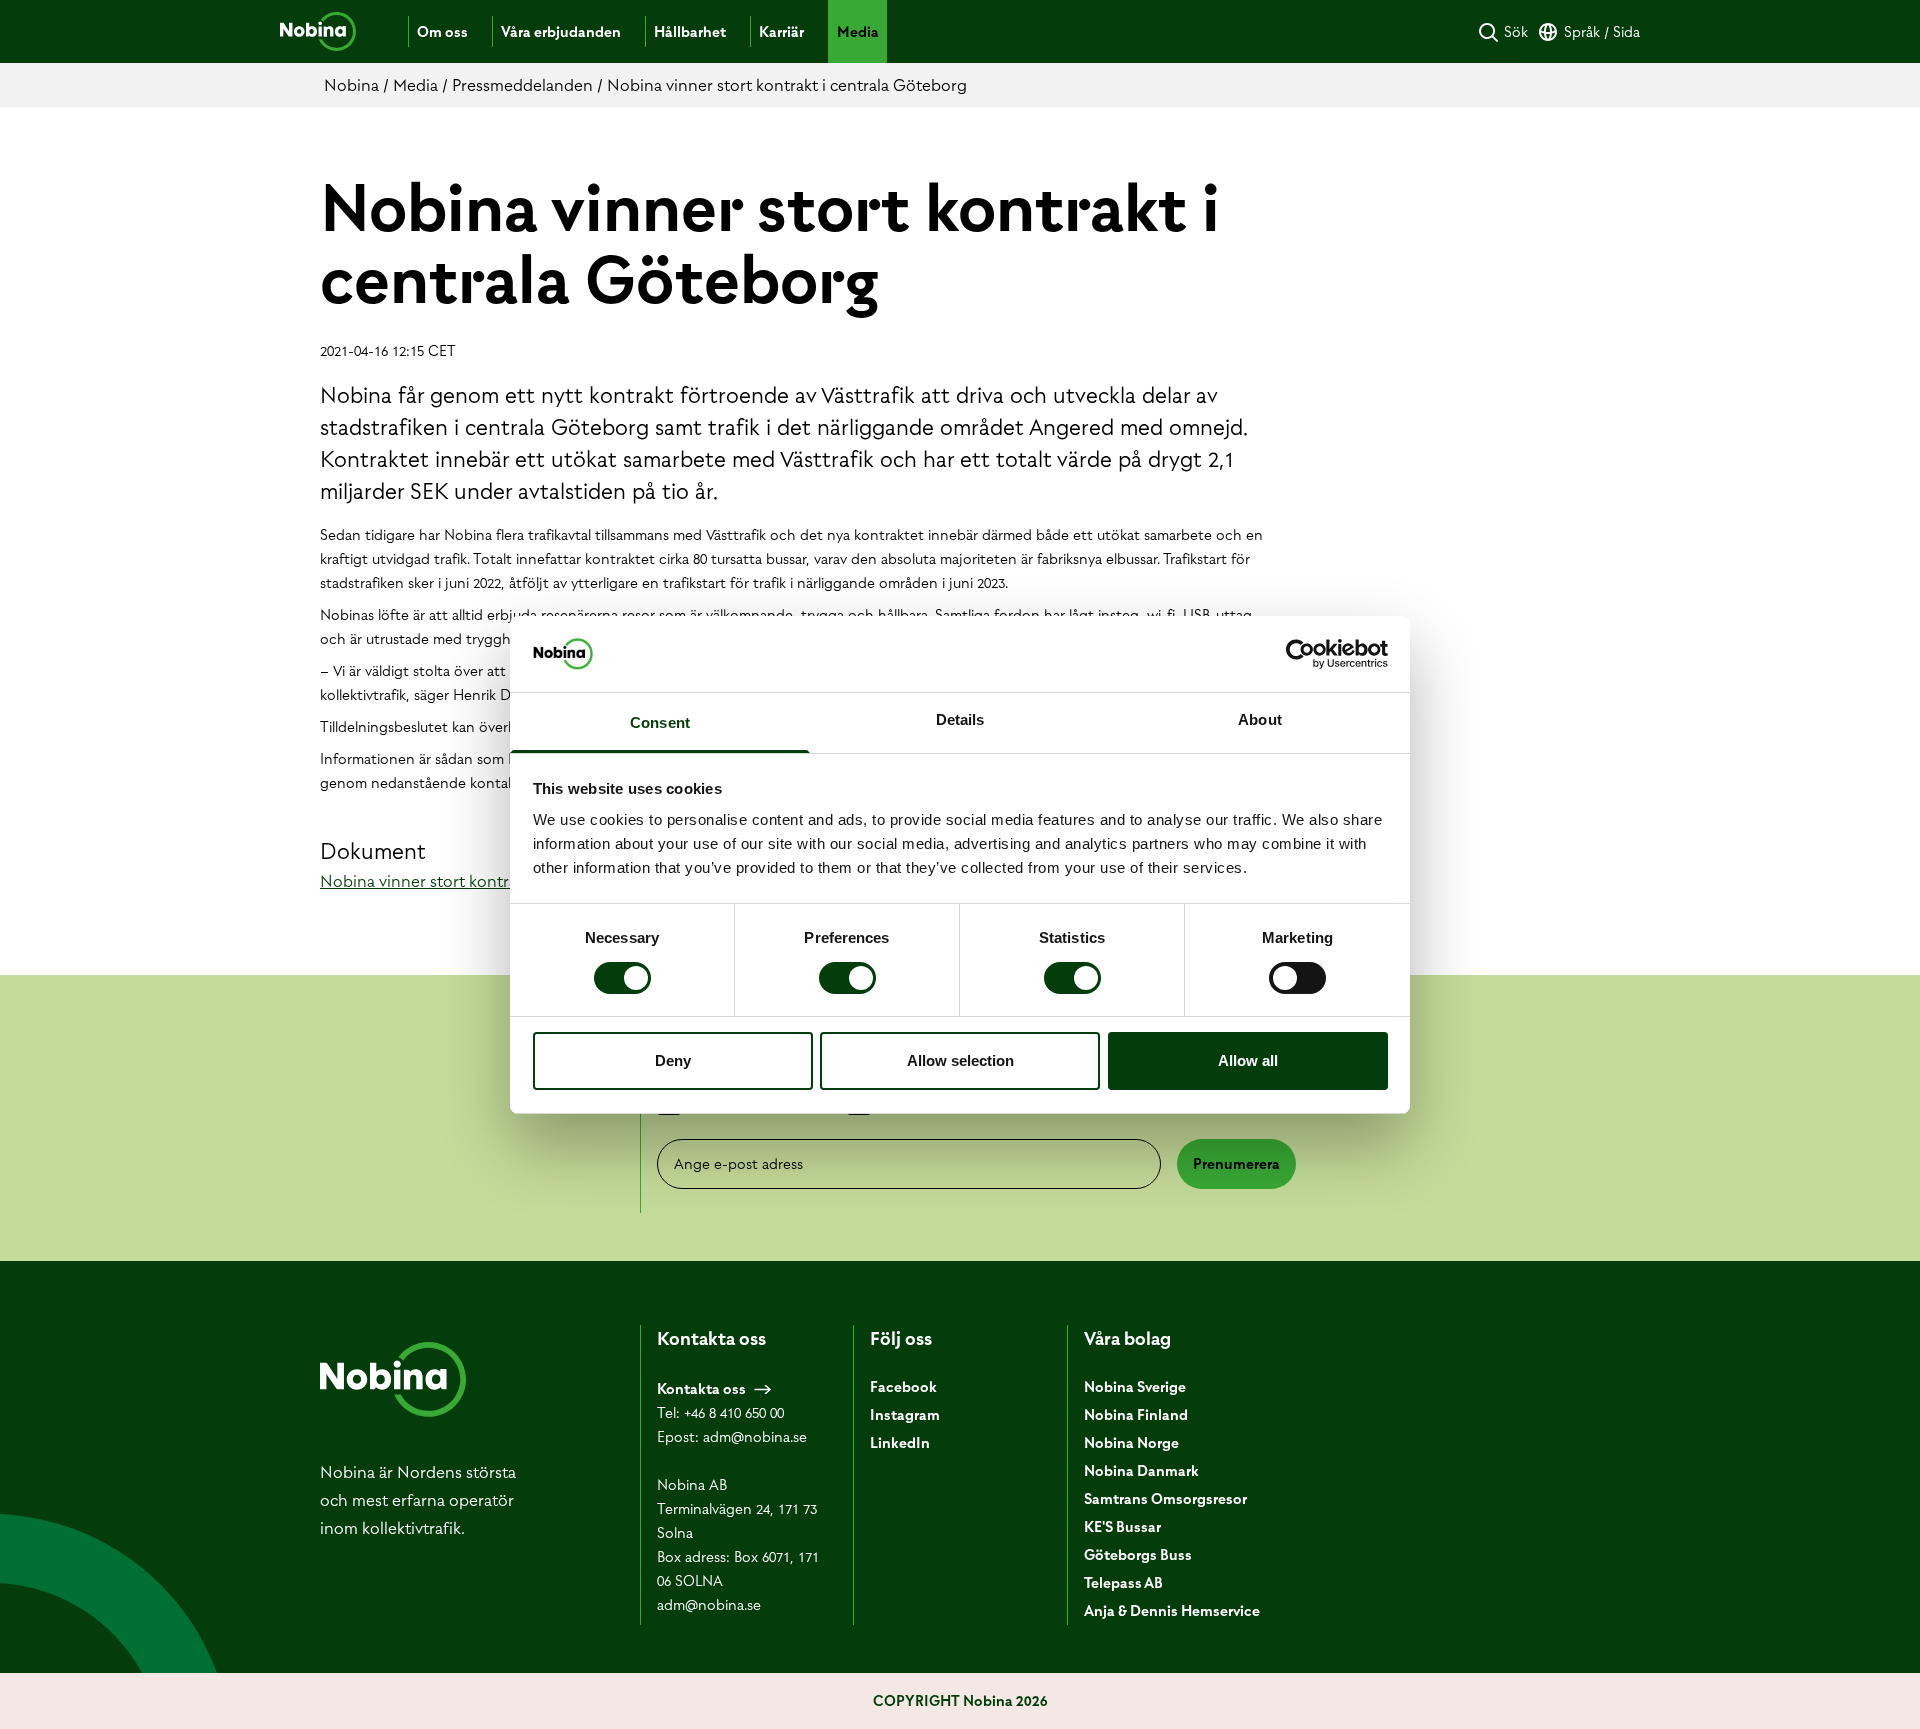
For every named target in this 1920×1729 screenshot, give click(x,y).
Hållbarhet (690, 32)
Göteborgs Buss (1138, 1555)
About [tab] (1260, 719)
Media (858, 32)
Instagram (905, 1415)
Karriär (781, 32)
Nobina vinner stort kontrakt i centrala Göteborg (500, 881)
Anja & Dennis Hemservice (1172, 1611)
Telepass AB (1123, 1583)
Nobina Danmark (1141, 1471)
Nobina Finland (1136, 1415)
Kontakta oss (701, 1389)
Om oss (442, 32)
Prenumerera (1236, 1164)
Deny (673, 1060)
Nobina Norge (1131, 1443)
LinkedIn (900, 1443)
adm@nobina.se (755, 1437)
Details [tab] (960, 719)
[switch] (847, 978)
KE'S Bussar (1122, 1527)
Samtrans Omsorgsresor (1165, 1499)
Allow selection (960, 1060)
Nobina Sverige (1135, 1387)
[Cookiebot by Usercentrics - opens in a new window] (1300, 654)
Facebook (903, 1387)
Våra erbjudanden (561, 32)
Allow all (1248, 1060)
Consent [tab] (660, 722)
